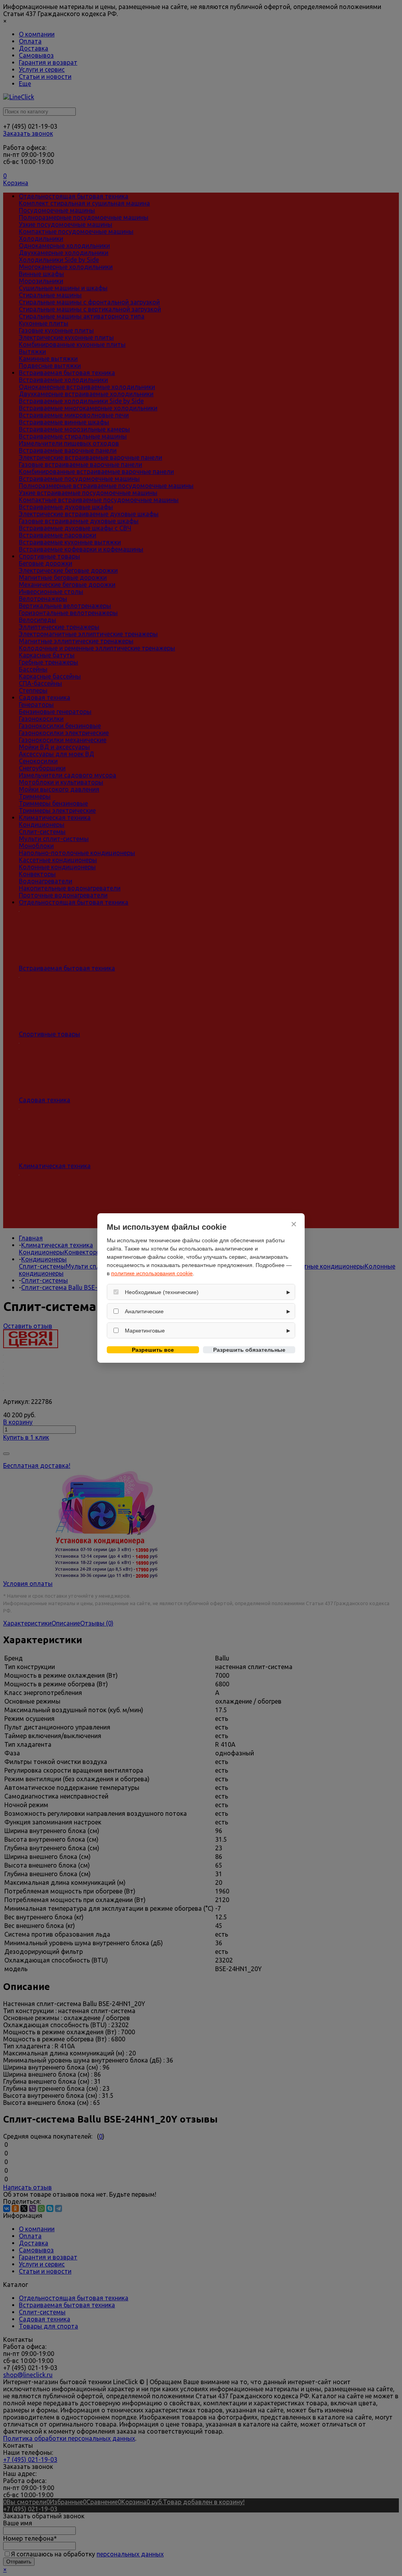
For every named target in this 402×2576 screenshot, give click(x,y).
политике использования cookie (152, 1273)
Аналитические (144, 1311)
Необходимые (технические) (162, 1292)
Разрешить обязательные (249, 1350)
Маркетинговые (145, 1331)
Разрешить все (153, 1350)
